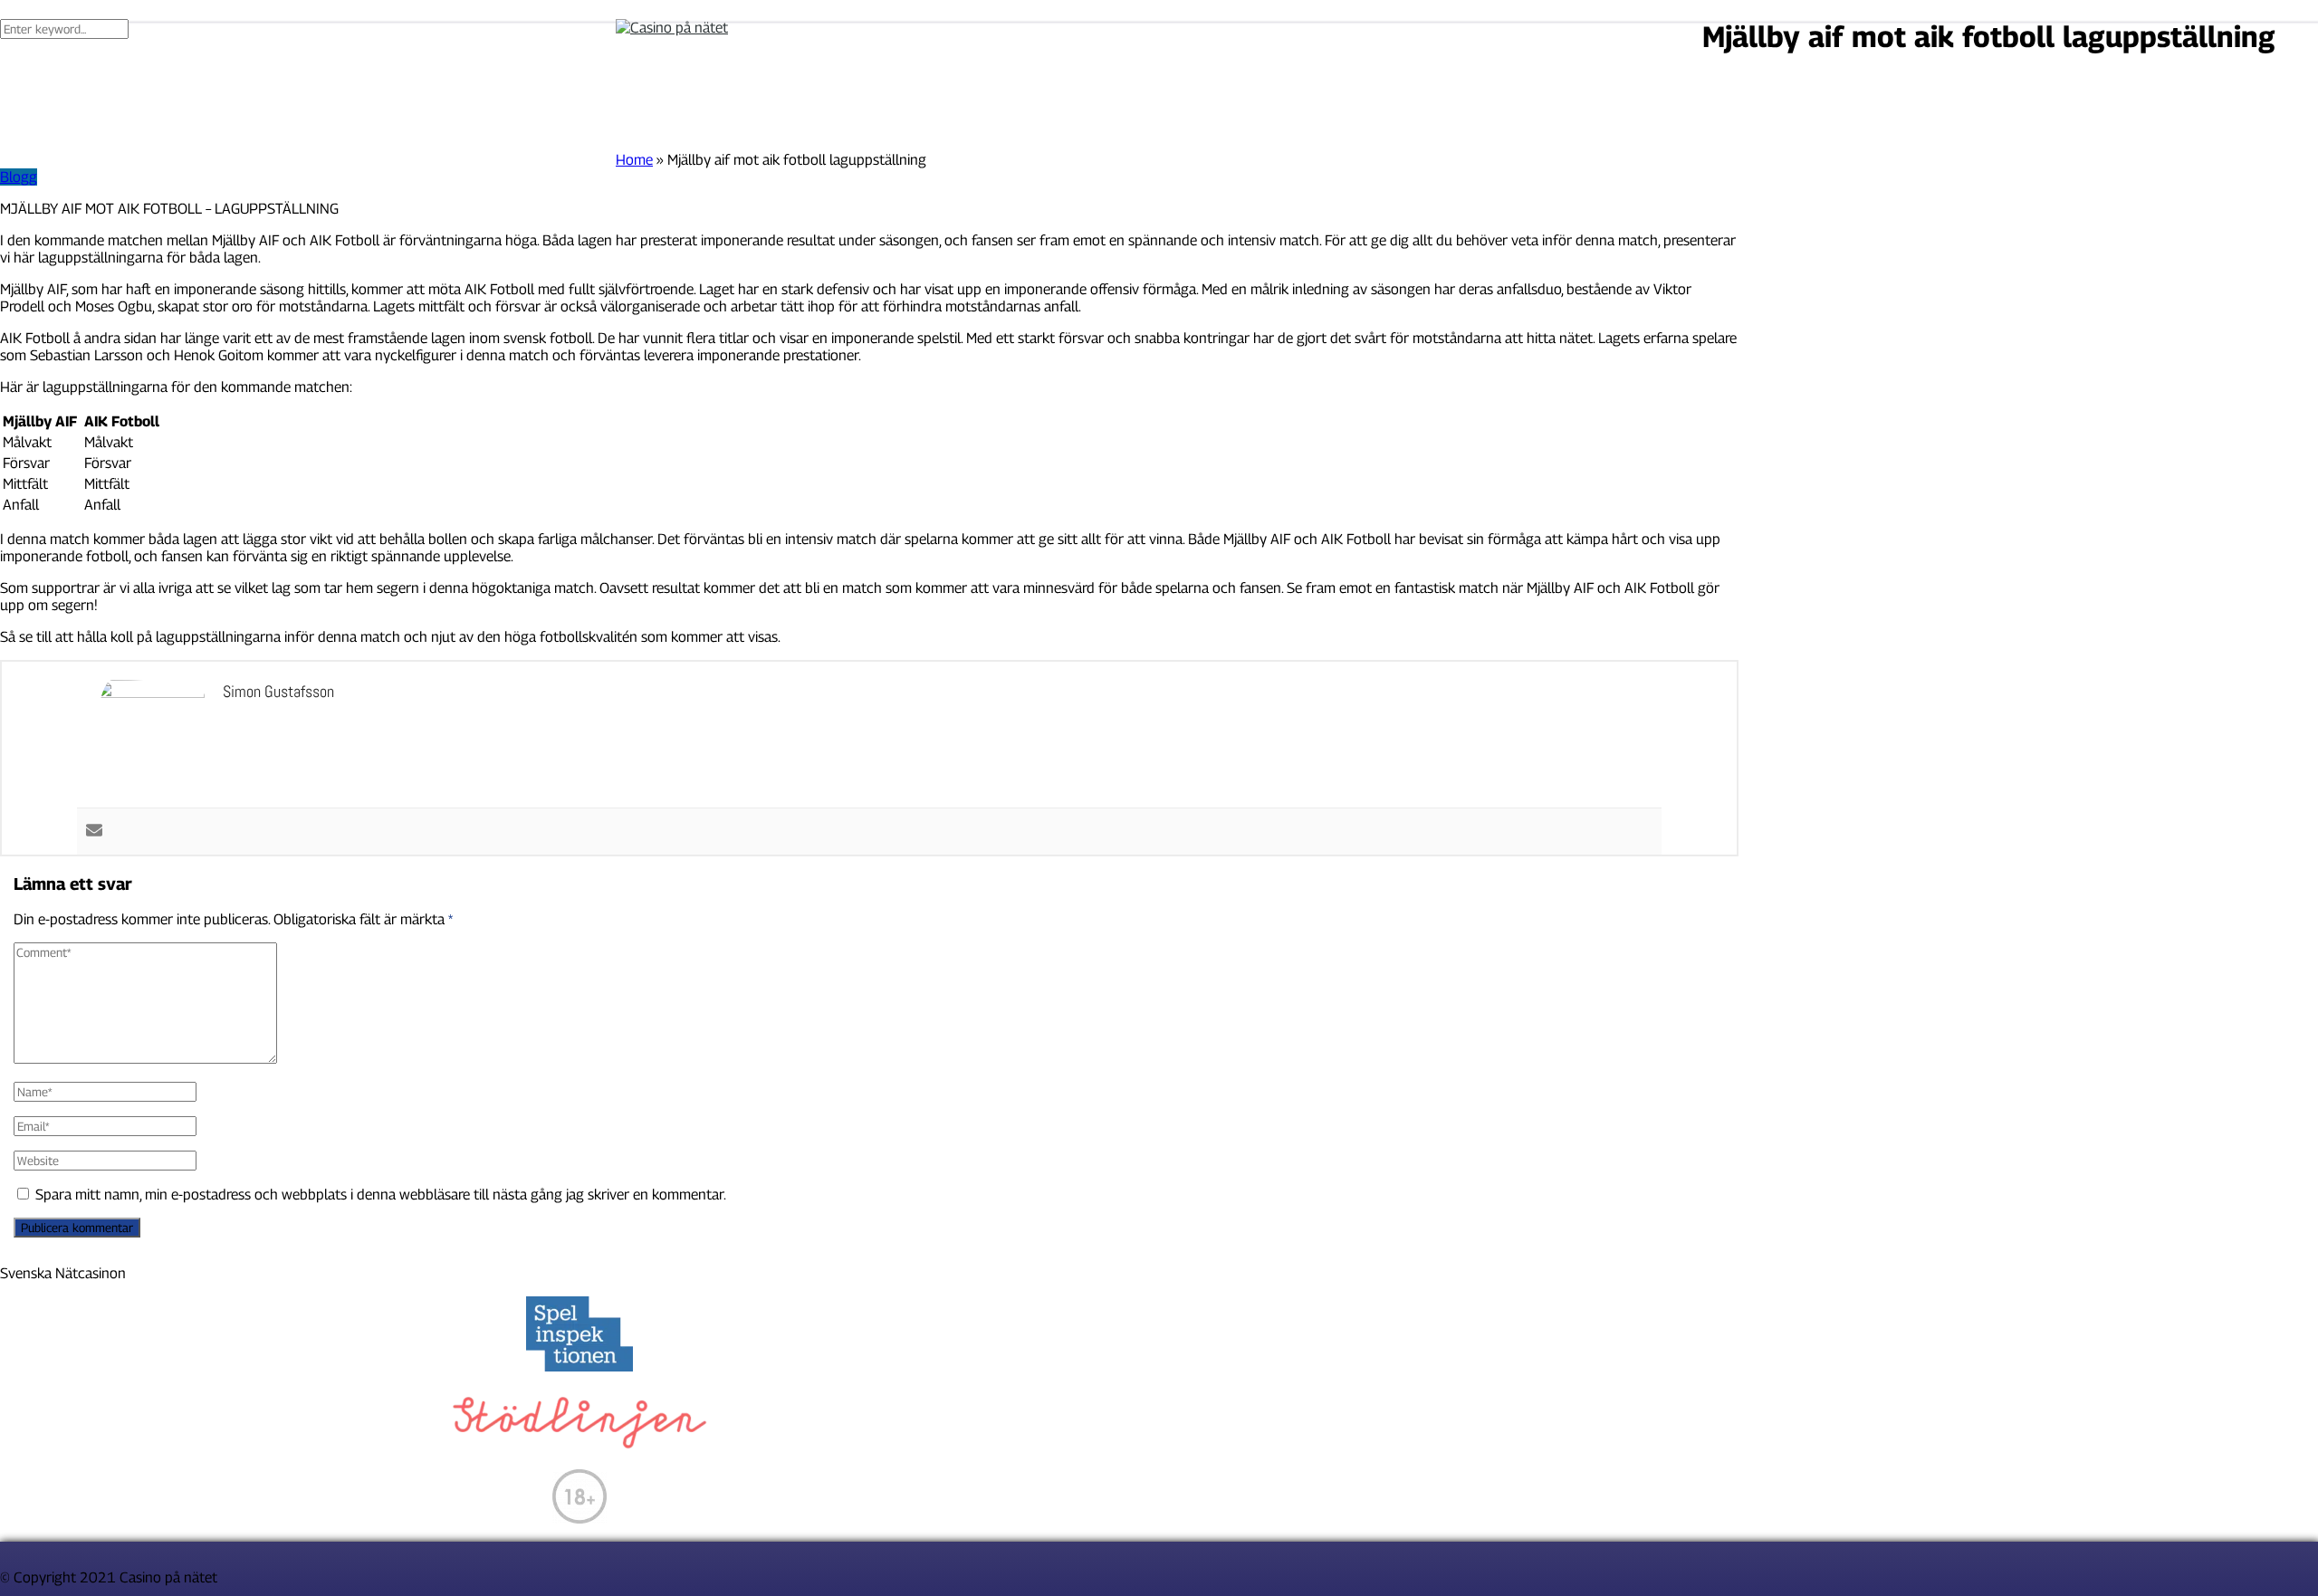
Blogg (19, 177)
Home (634, 160)
